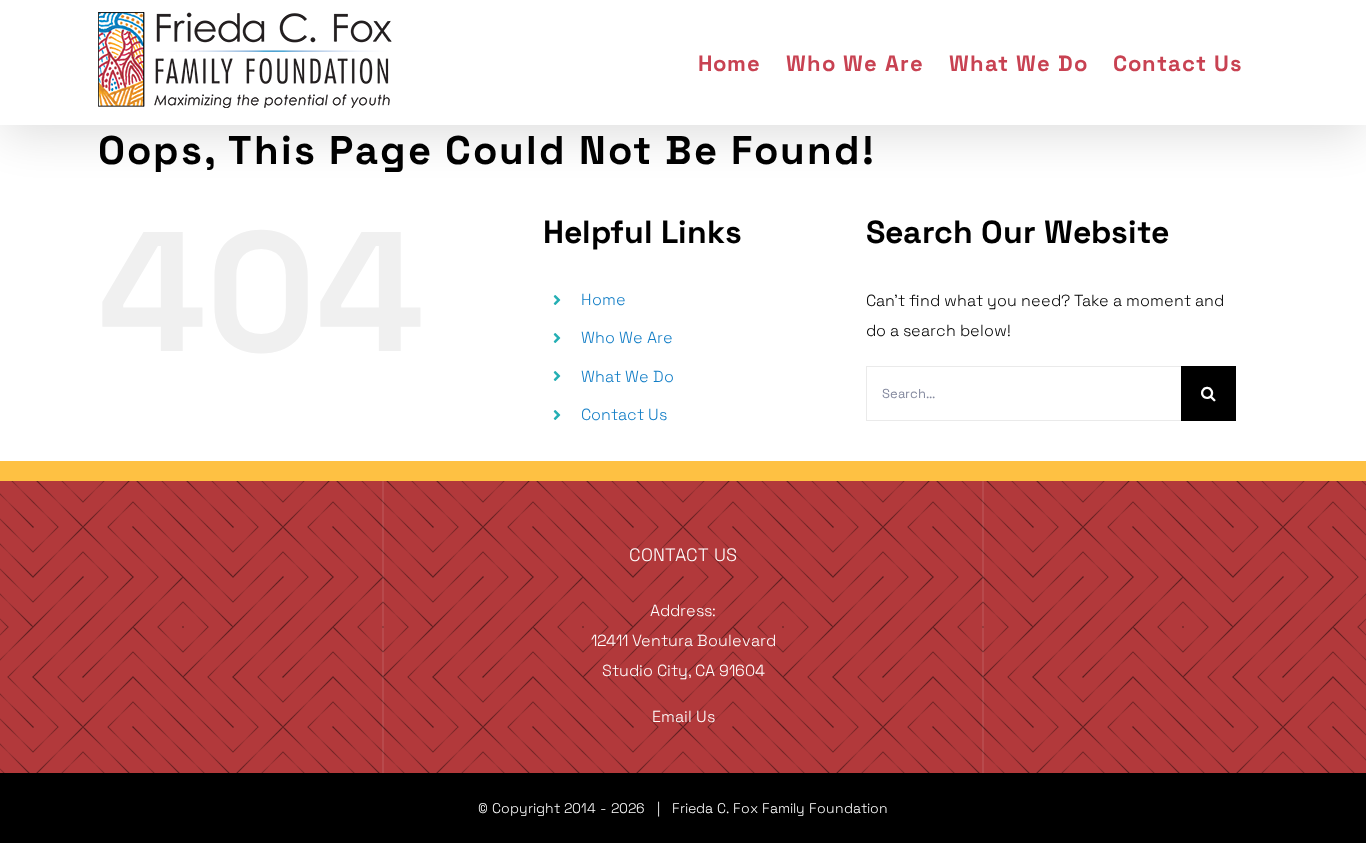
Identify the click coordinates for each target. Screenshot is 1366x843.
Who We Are (627, 337)
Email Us (683, 716)
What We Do (627, 376)
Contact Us (624, 414)
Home (603, 299)
